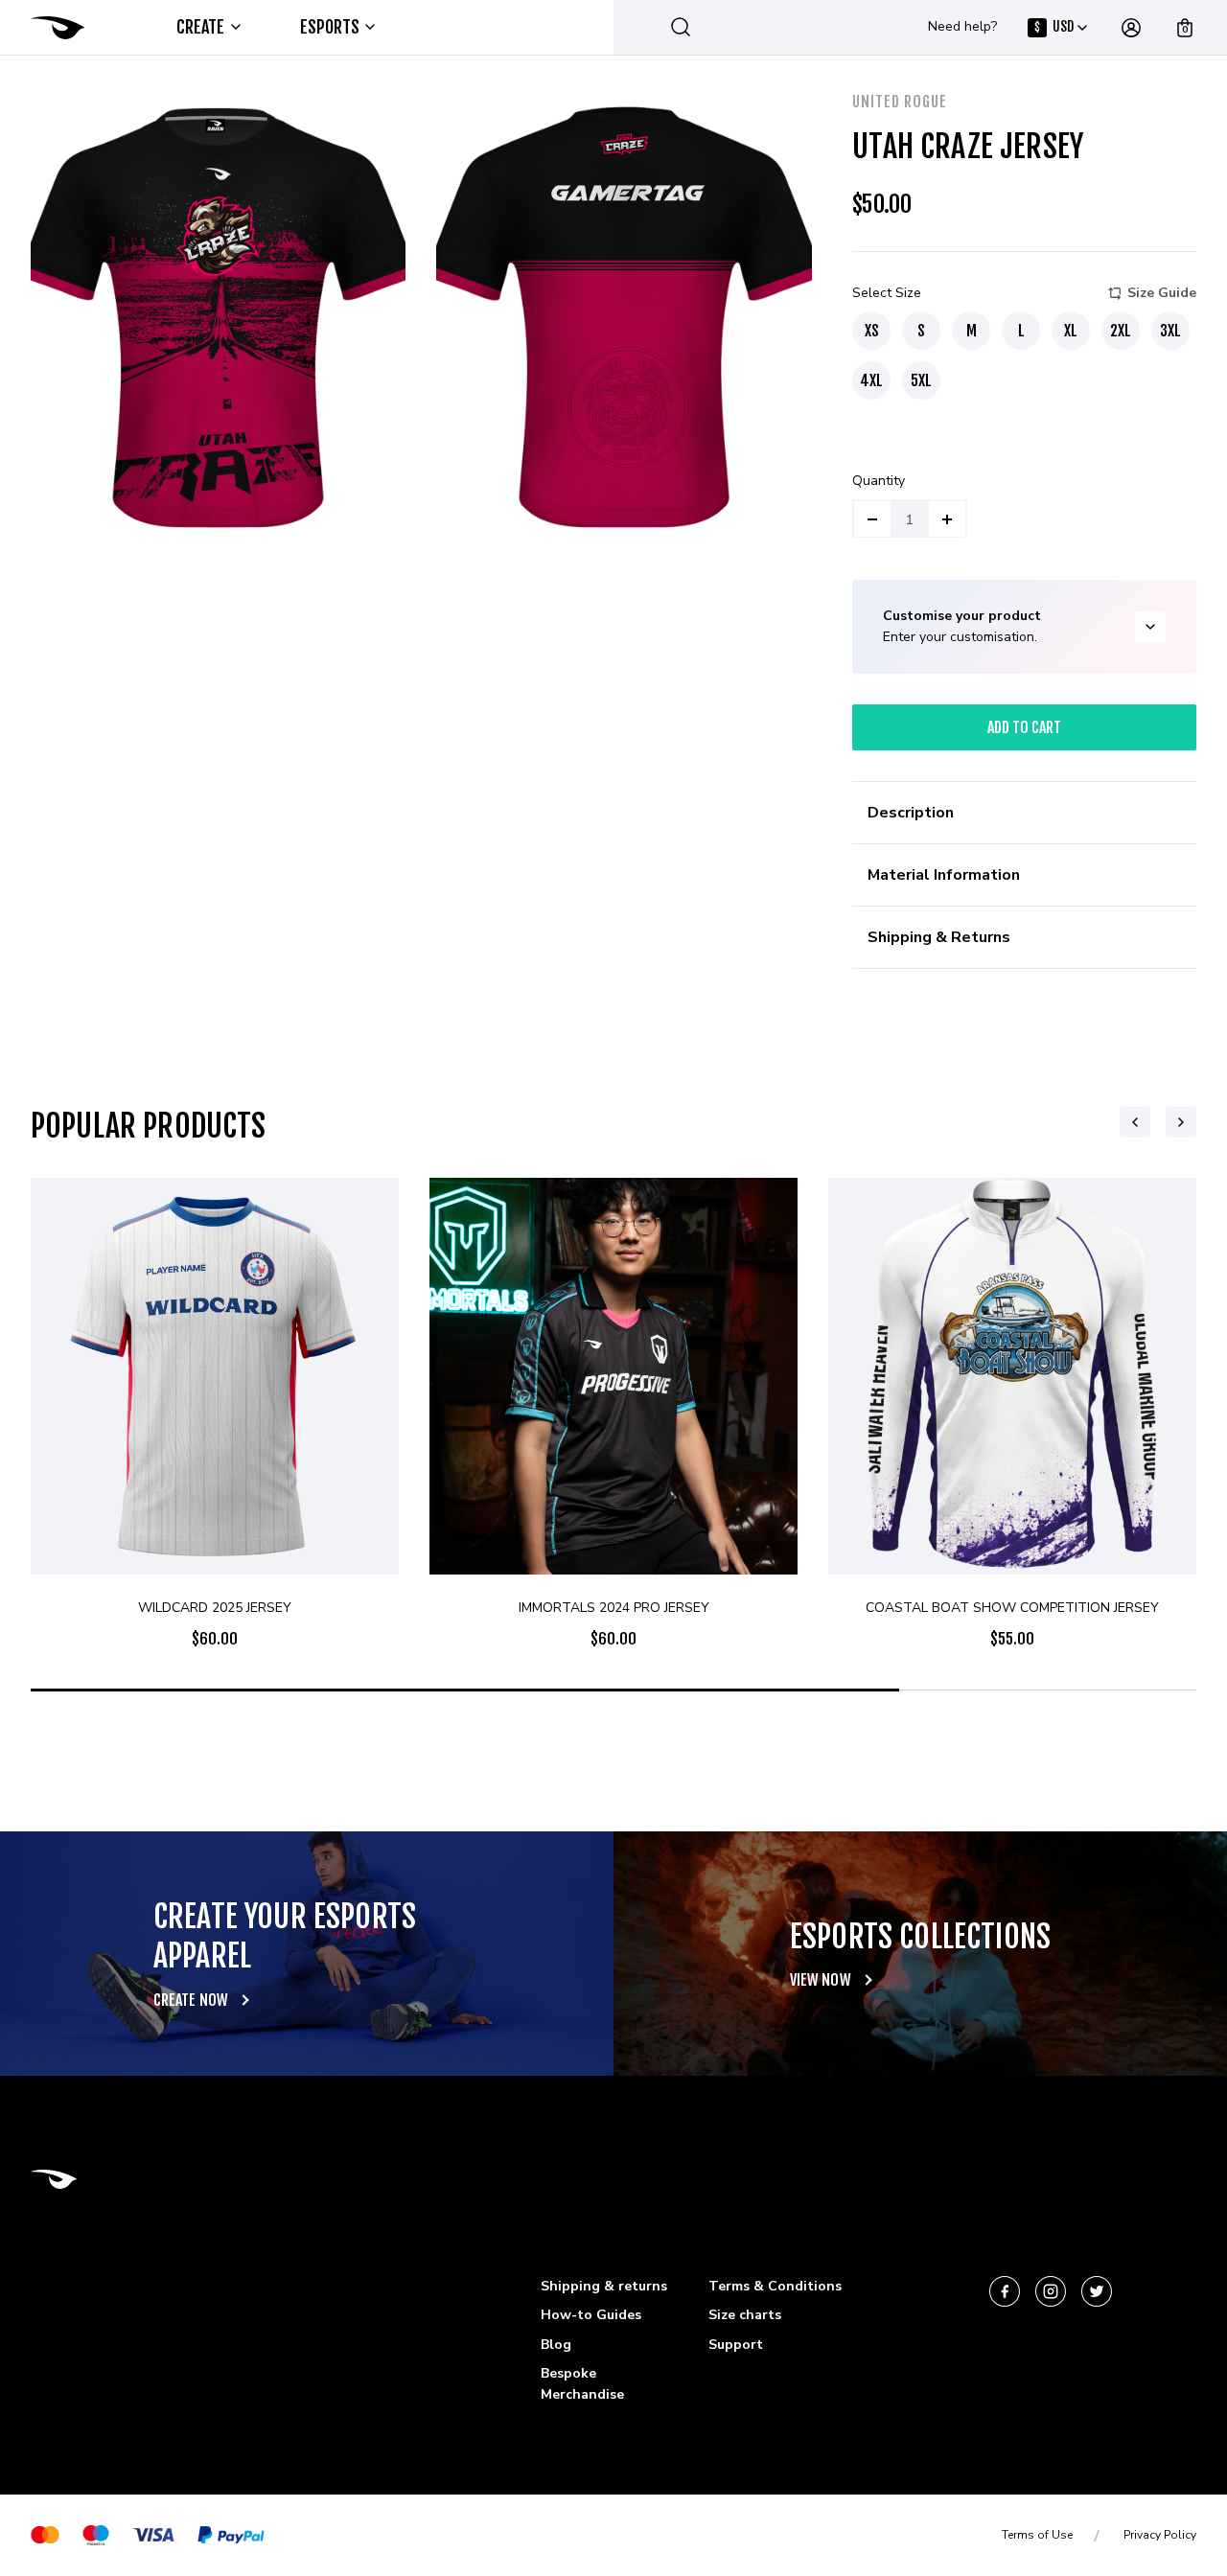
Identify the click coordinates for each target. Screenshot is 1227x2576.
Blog (556, 2345)
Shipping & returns (604, 2286)
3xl (1170, 331)
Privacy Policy (1160, 2535)
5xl (921, 380)
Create (201, 27)
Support (736, 2345)
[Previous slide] (1135, 1122)
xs (872, 331)
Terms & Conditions (775, 2286)
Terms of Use (1037, 2535)
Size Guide (1162, 293)
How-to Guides (591, 2315)
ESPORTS (330, 27)
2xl (1121, 331)
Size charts (745, 2315)
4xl (871, 380)
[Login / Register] (1131, 28)
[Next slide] (1181, 1122)
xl (1071, 331)
